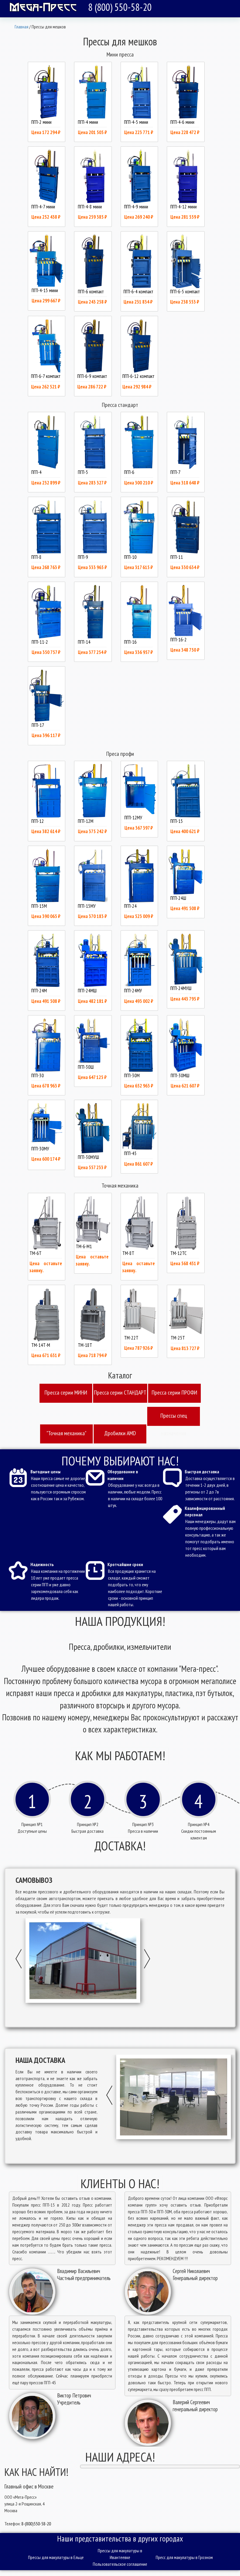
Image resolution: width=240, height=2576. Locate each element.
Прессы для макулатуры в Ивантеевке (120, 2554)
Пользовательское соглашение (120, 2564)
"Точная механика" (66, 1433)
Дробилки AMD (120, 1433)
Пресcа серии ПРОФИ (174, 1393)
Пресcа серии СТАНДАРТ (120, 1393)
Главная (22, 27)
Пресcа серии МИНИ (66, 1393)
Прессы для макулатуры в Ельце (56, 2557)
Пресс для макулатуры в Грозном (184, 2557)
